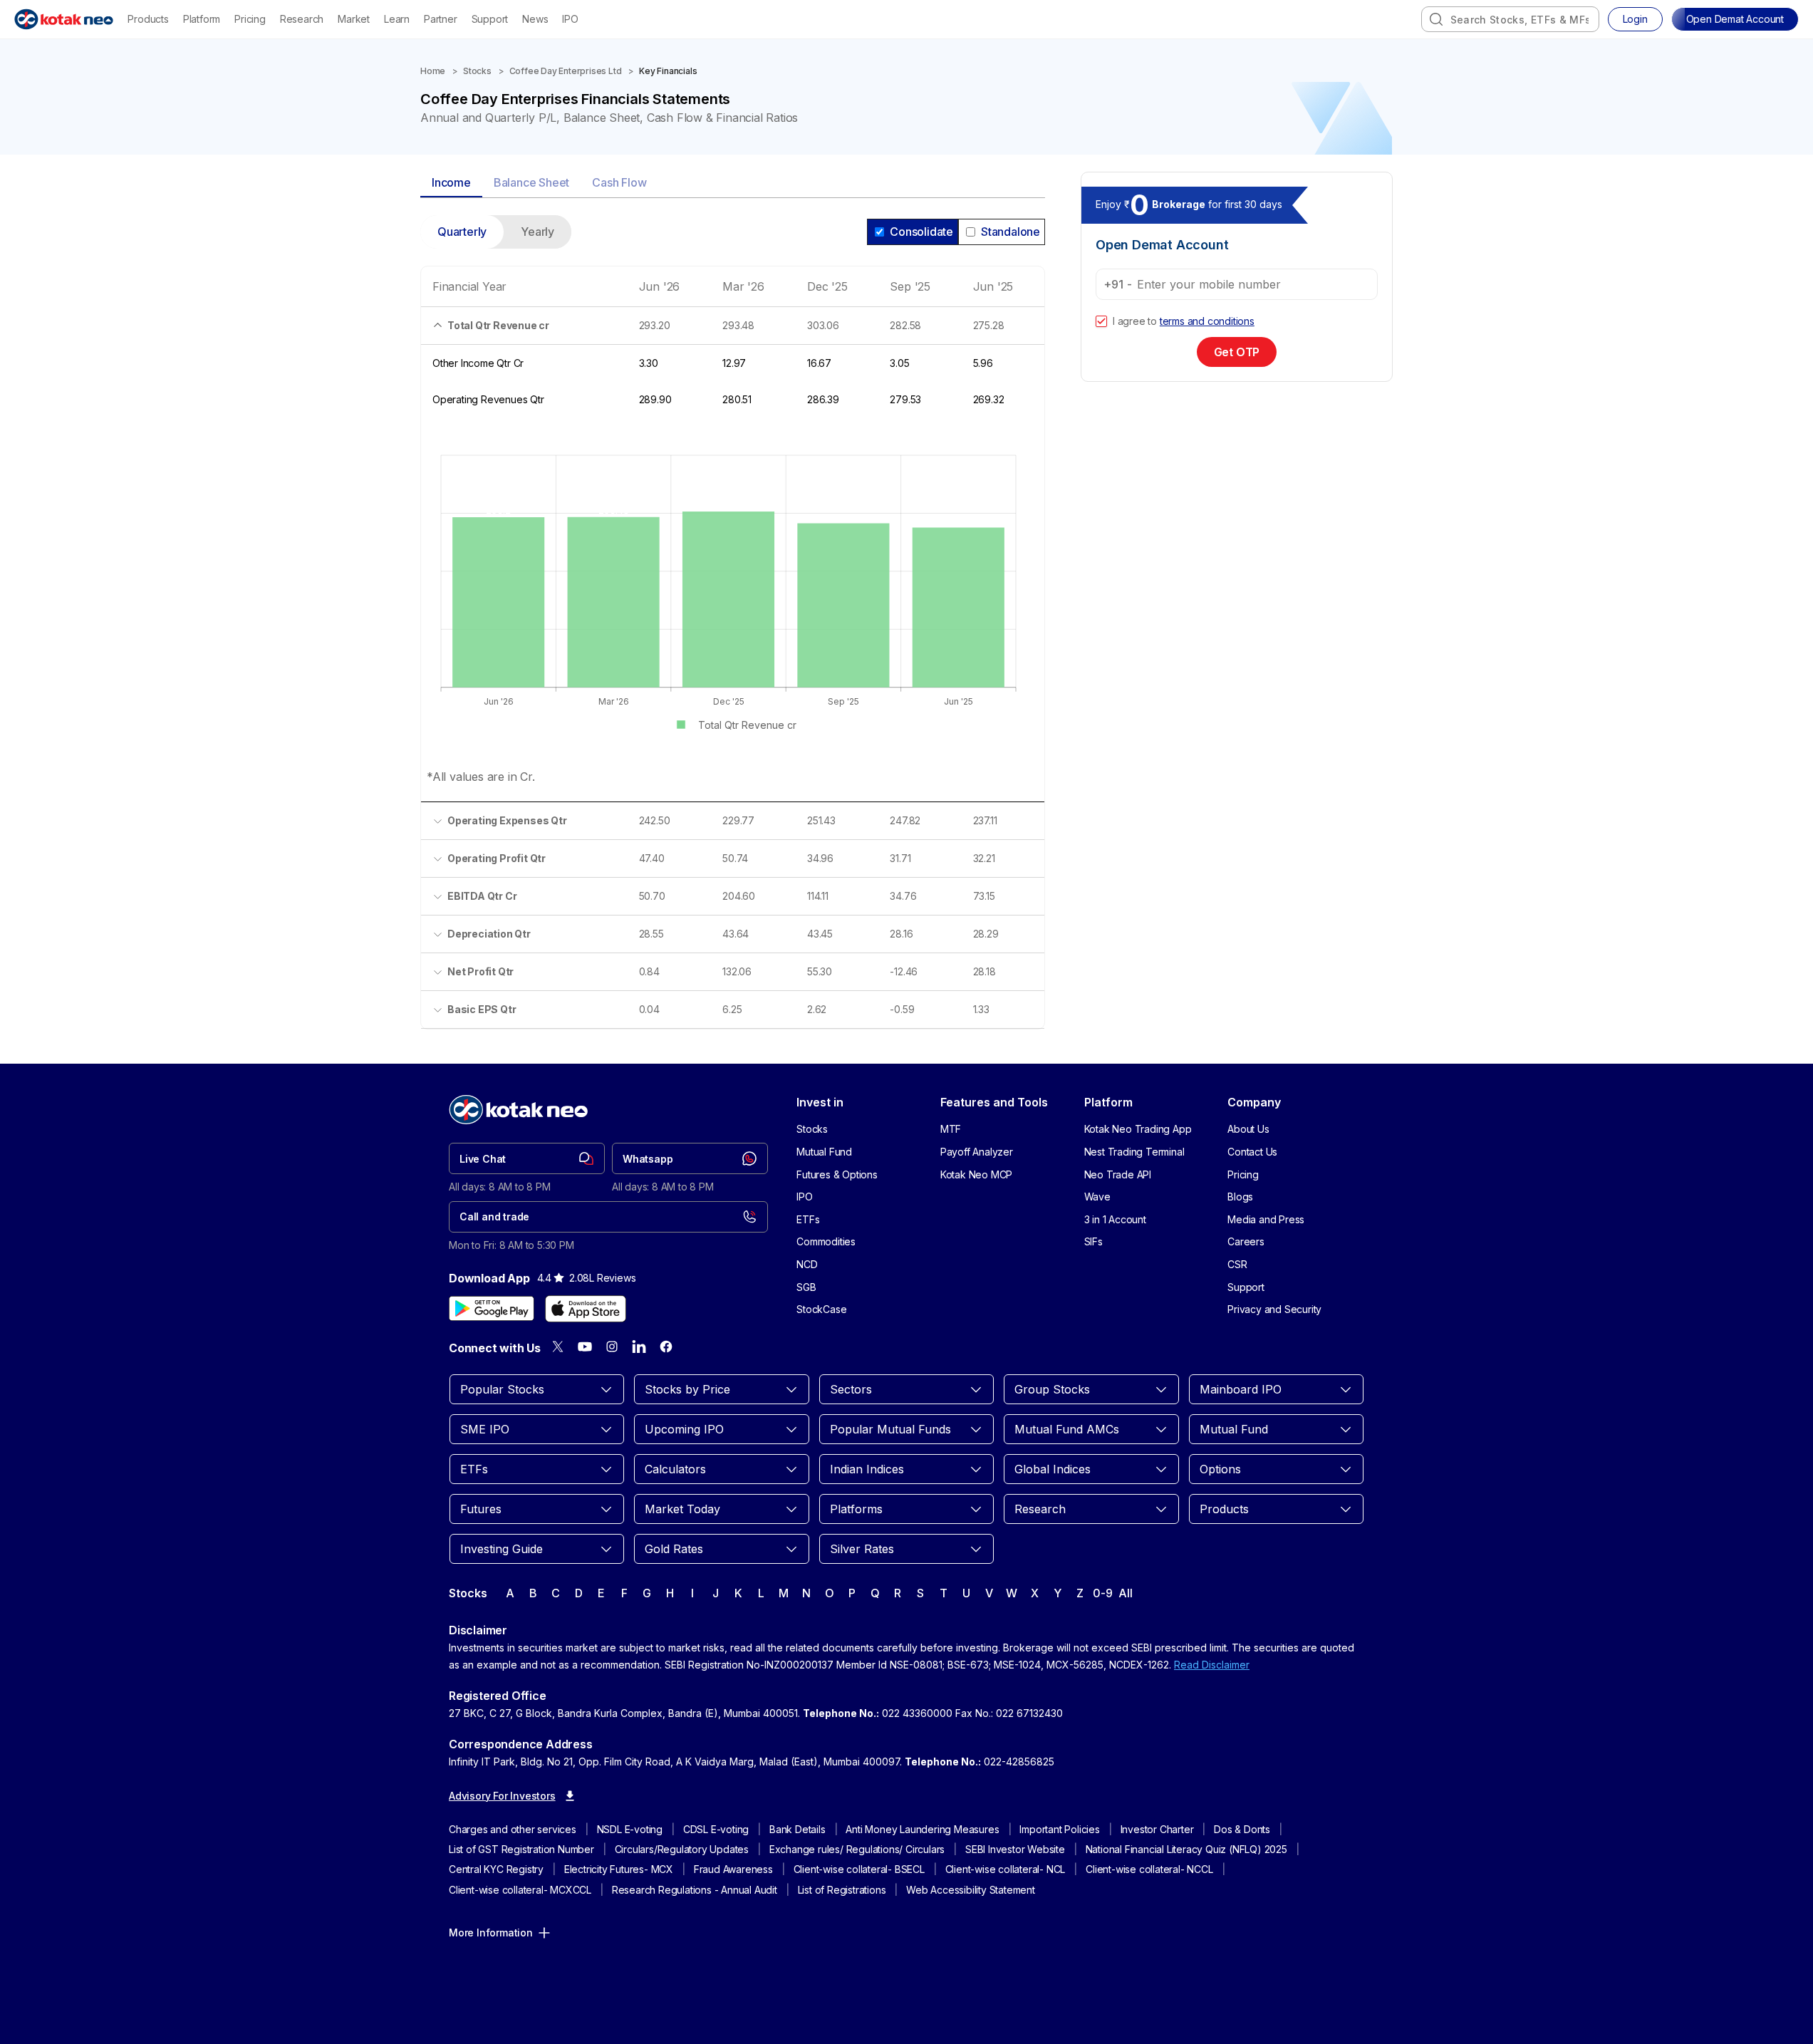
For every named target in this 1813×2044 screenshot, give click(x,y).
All (1125, 1593)
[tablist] (733, 183)
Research (302, 19)
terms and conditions (1207, 321)
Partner (441, 19)
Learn (397, 19)
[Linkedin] (639, 1347)
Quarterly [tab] (462, 232)
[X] (558, 1347)
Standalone (1011, 232)
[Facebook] (666, 1347)
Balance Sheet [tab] (531, 182)
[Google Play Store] (492, 1309)
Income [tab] (451, 182)
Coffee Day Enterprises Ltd (566, 71)
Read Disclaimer (1212, 1665)
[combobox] (1510, 19)
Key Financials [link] (668, 71)
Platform (202, 19)
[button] (1735, 19)
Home (433, 71)
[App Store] (586, 1309)
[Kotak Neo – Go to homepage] (64, 19)
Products (148, 19)
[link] (527, 1158)
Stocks (477, 71)
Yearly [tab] (537, 232)
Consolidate (921, 232)
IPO (570, 19)
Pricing (250, 19)
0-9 (1102, 1593)
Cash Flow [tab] (619, 182)
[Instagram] (612, 1347)
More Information (491, 1933)
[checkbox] (1101, 321)
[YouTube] (585, 1347)
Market (354, 19)
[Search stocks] (1436, 19)
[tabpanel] (733, 631)
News (535, 19)
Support (490, 19)
